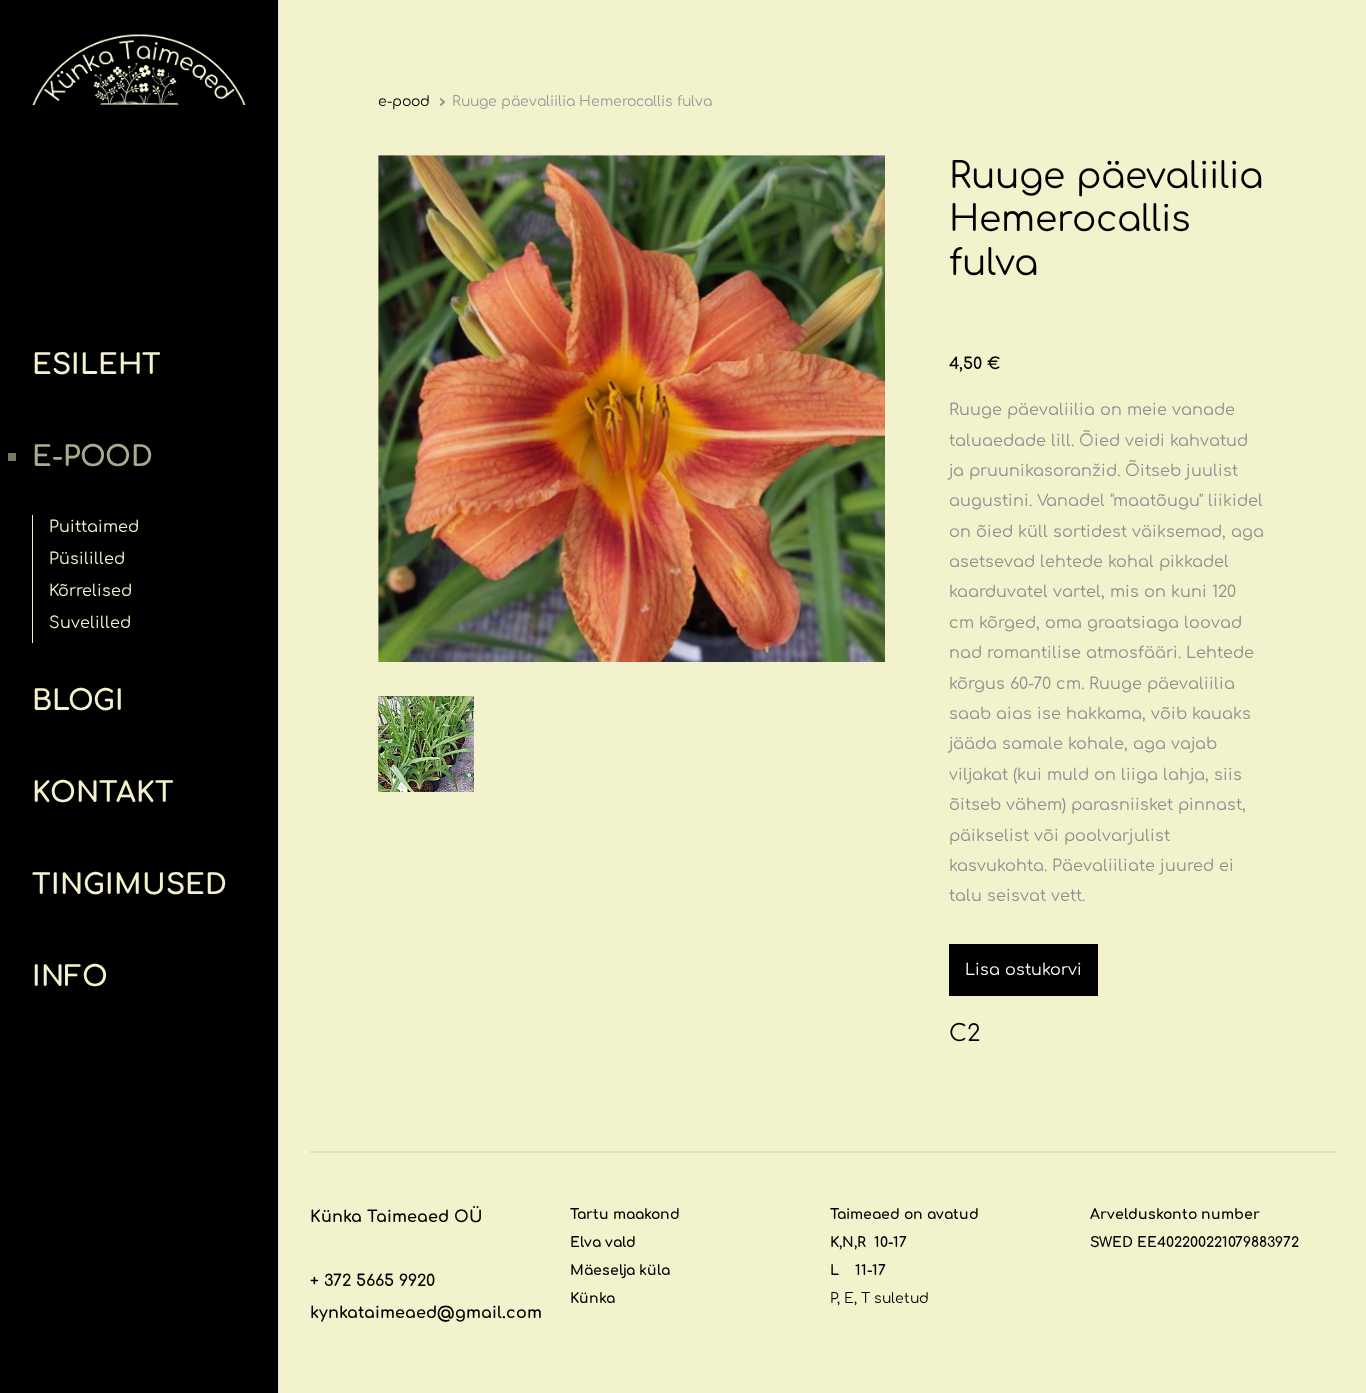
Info (70, 977)
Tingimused (129, 885)
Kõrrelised (90, 591)
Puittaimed (94, 527)
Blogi (78, 701)
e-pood (92, 457)
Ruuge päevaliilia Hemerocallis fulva (582, 101)
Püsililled (87, 559)
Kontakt (103, 793)
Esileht (96, 365)
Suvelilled (90, 623)
